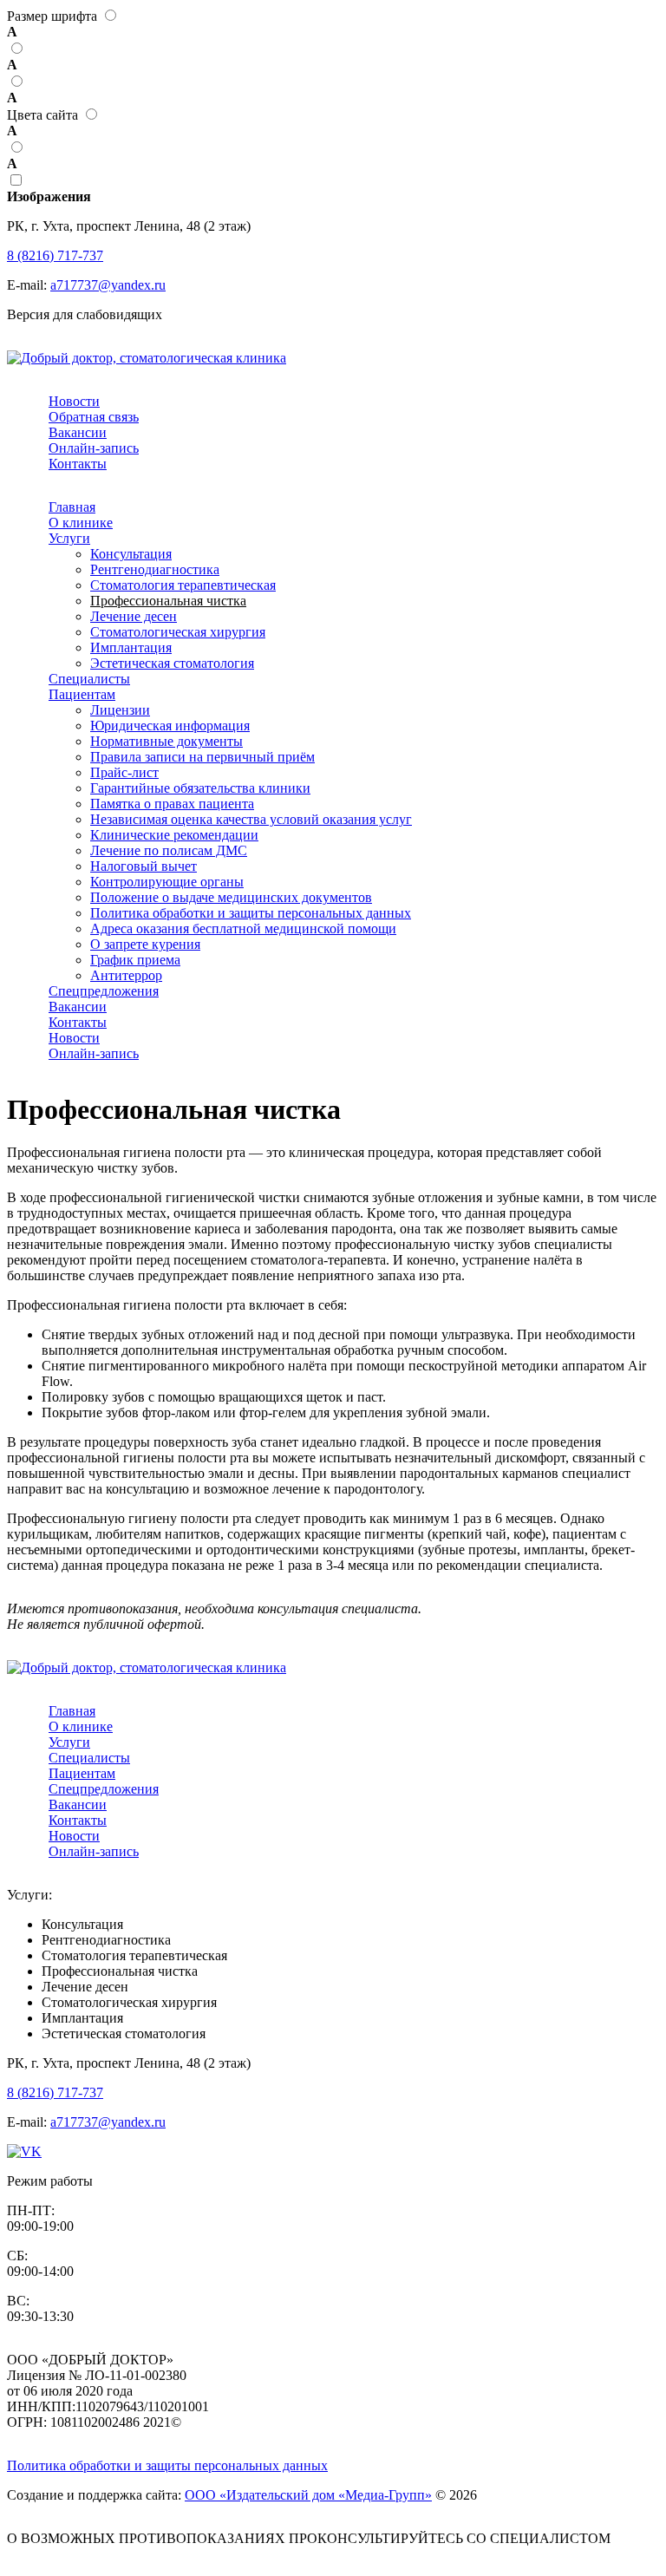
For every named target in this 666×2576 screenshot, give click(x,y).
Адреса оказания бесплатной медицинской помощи (243, 928)
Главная (72, 507)
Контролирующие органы (167, 882)
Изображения (49, 196)
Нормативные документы (166, 741)
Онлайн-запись (94, 448)
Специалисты (89, 679)
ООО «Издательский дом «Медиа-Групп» (308, 2495)
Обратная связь (94, 417)
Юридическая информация (170, 726)
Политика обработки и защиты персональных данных (251, 913)
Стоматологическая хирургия (178, 632)
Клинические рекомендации (174, 835)
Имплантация (131, 647)
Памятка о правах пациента (172, 804)
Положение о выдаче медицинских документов (231, 897)
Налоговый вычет (144, 866)
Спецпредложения (104, 991)
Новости (74, 401)
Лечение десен (134, 616)
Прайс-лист (124, 772)
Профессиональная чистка (168, 601)
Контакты (78, 464)
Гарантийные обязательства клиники (200, 788)
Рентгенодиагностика (155, 569)
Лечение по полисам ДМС (169, 850)
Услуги (69, 538)
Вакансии (78, 432)
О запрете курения (145, 944)
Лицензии (120, 710)
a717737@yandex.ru (108, 285)
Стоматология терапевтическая (183, 585)
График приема (135, 960)
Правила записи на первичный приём (202, 757)
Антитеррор (126, 975)
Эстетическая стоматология (172, 663)
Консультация (131, 554)
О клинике (81, 523)
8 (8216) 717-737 (55, 255)
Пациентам (82, 694)
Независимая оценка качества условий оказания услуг (251, 819)
